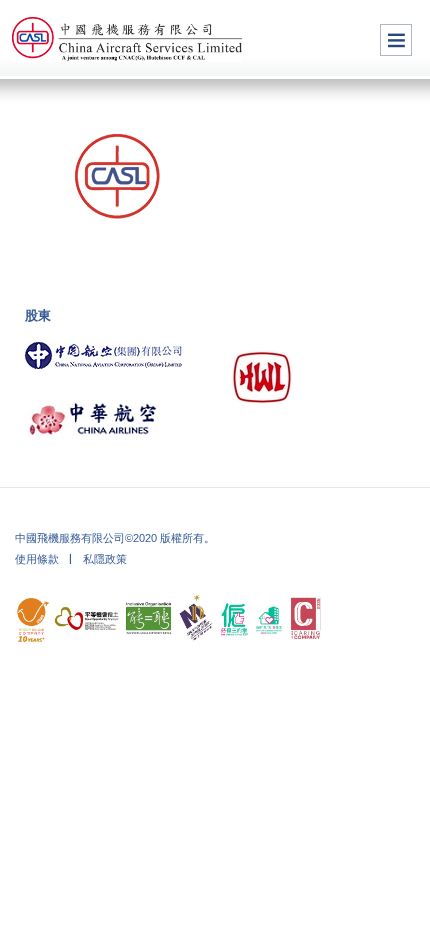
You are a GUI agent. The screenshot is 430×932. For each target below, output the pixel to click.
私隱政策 (105, 559)
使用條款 (37, 559)
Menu (396, 40)
